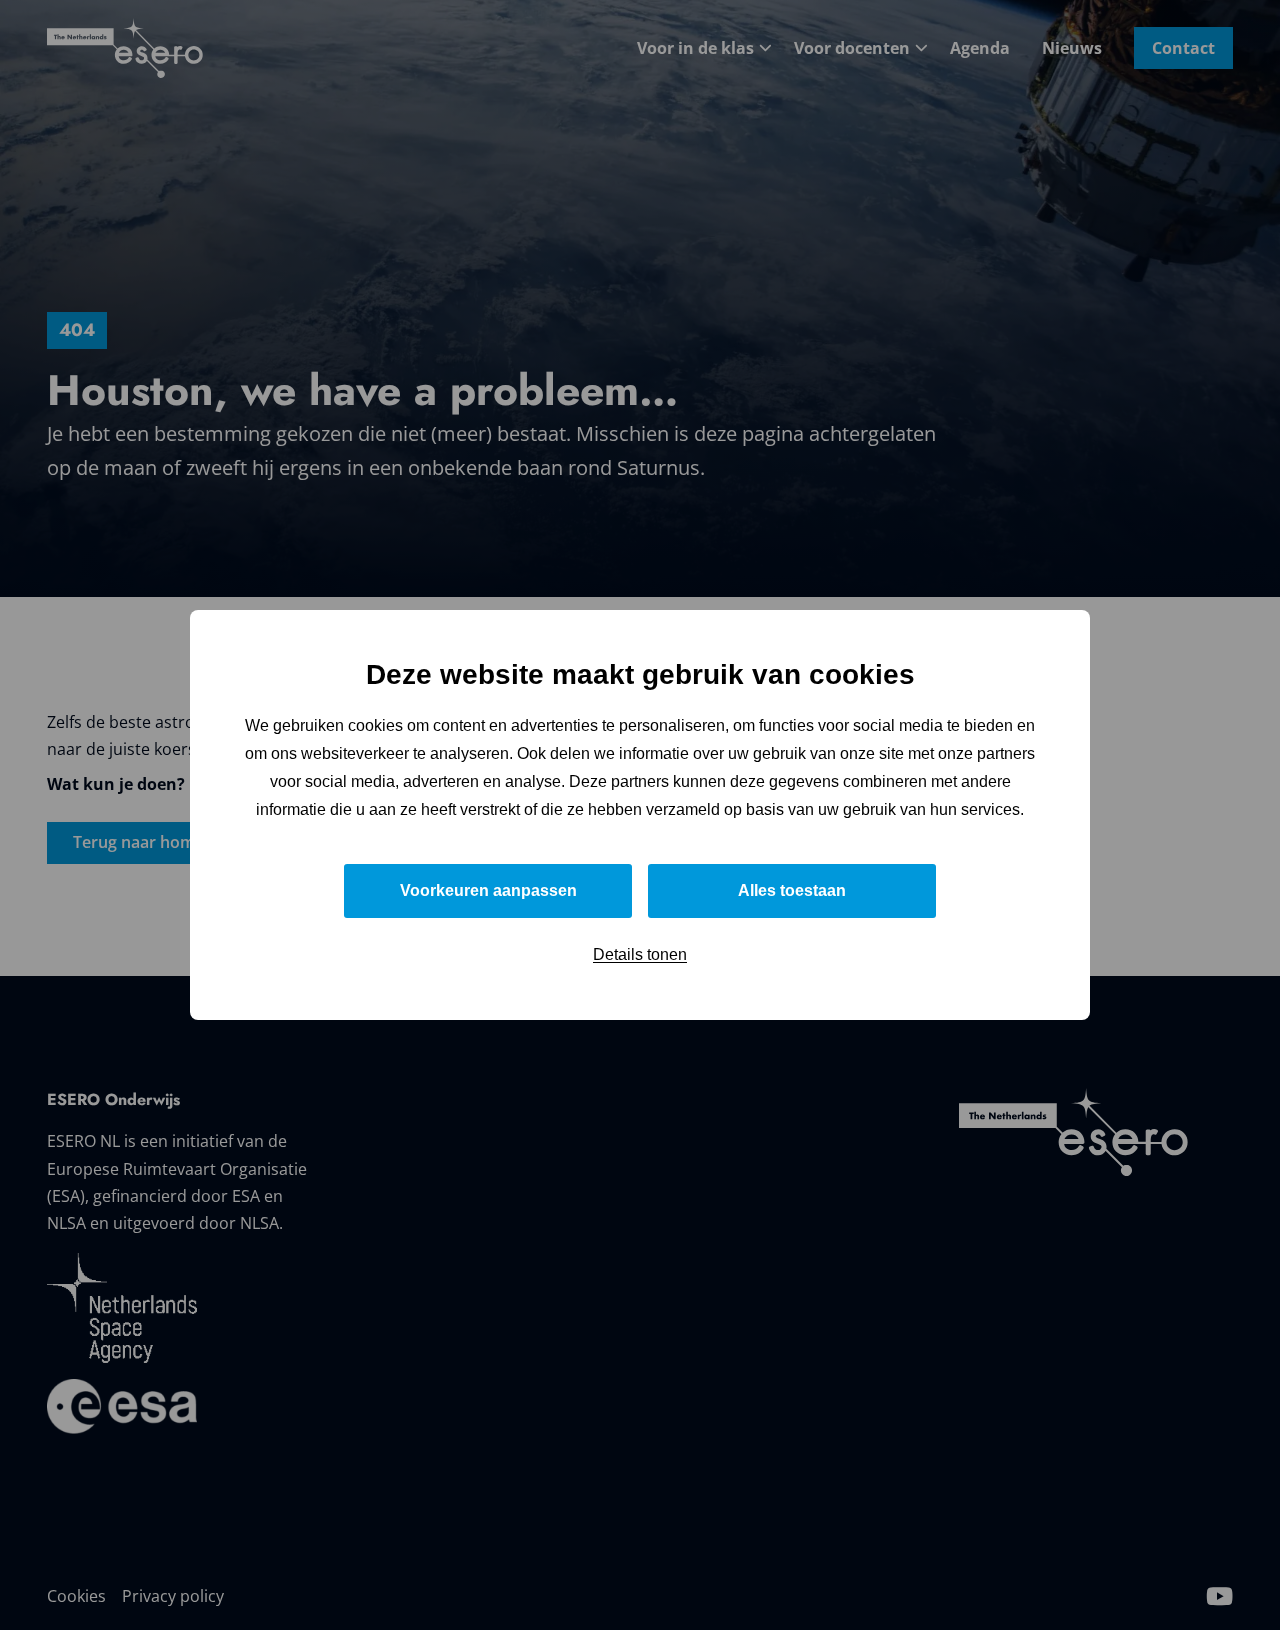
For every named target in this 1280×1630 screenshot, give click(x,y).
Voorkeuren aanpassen (488, 890)
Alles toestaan (792, 890)
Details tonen (640, 954)
